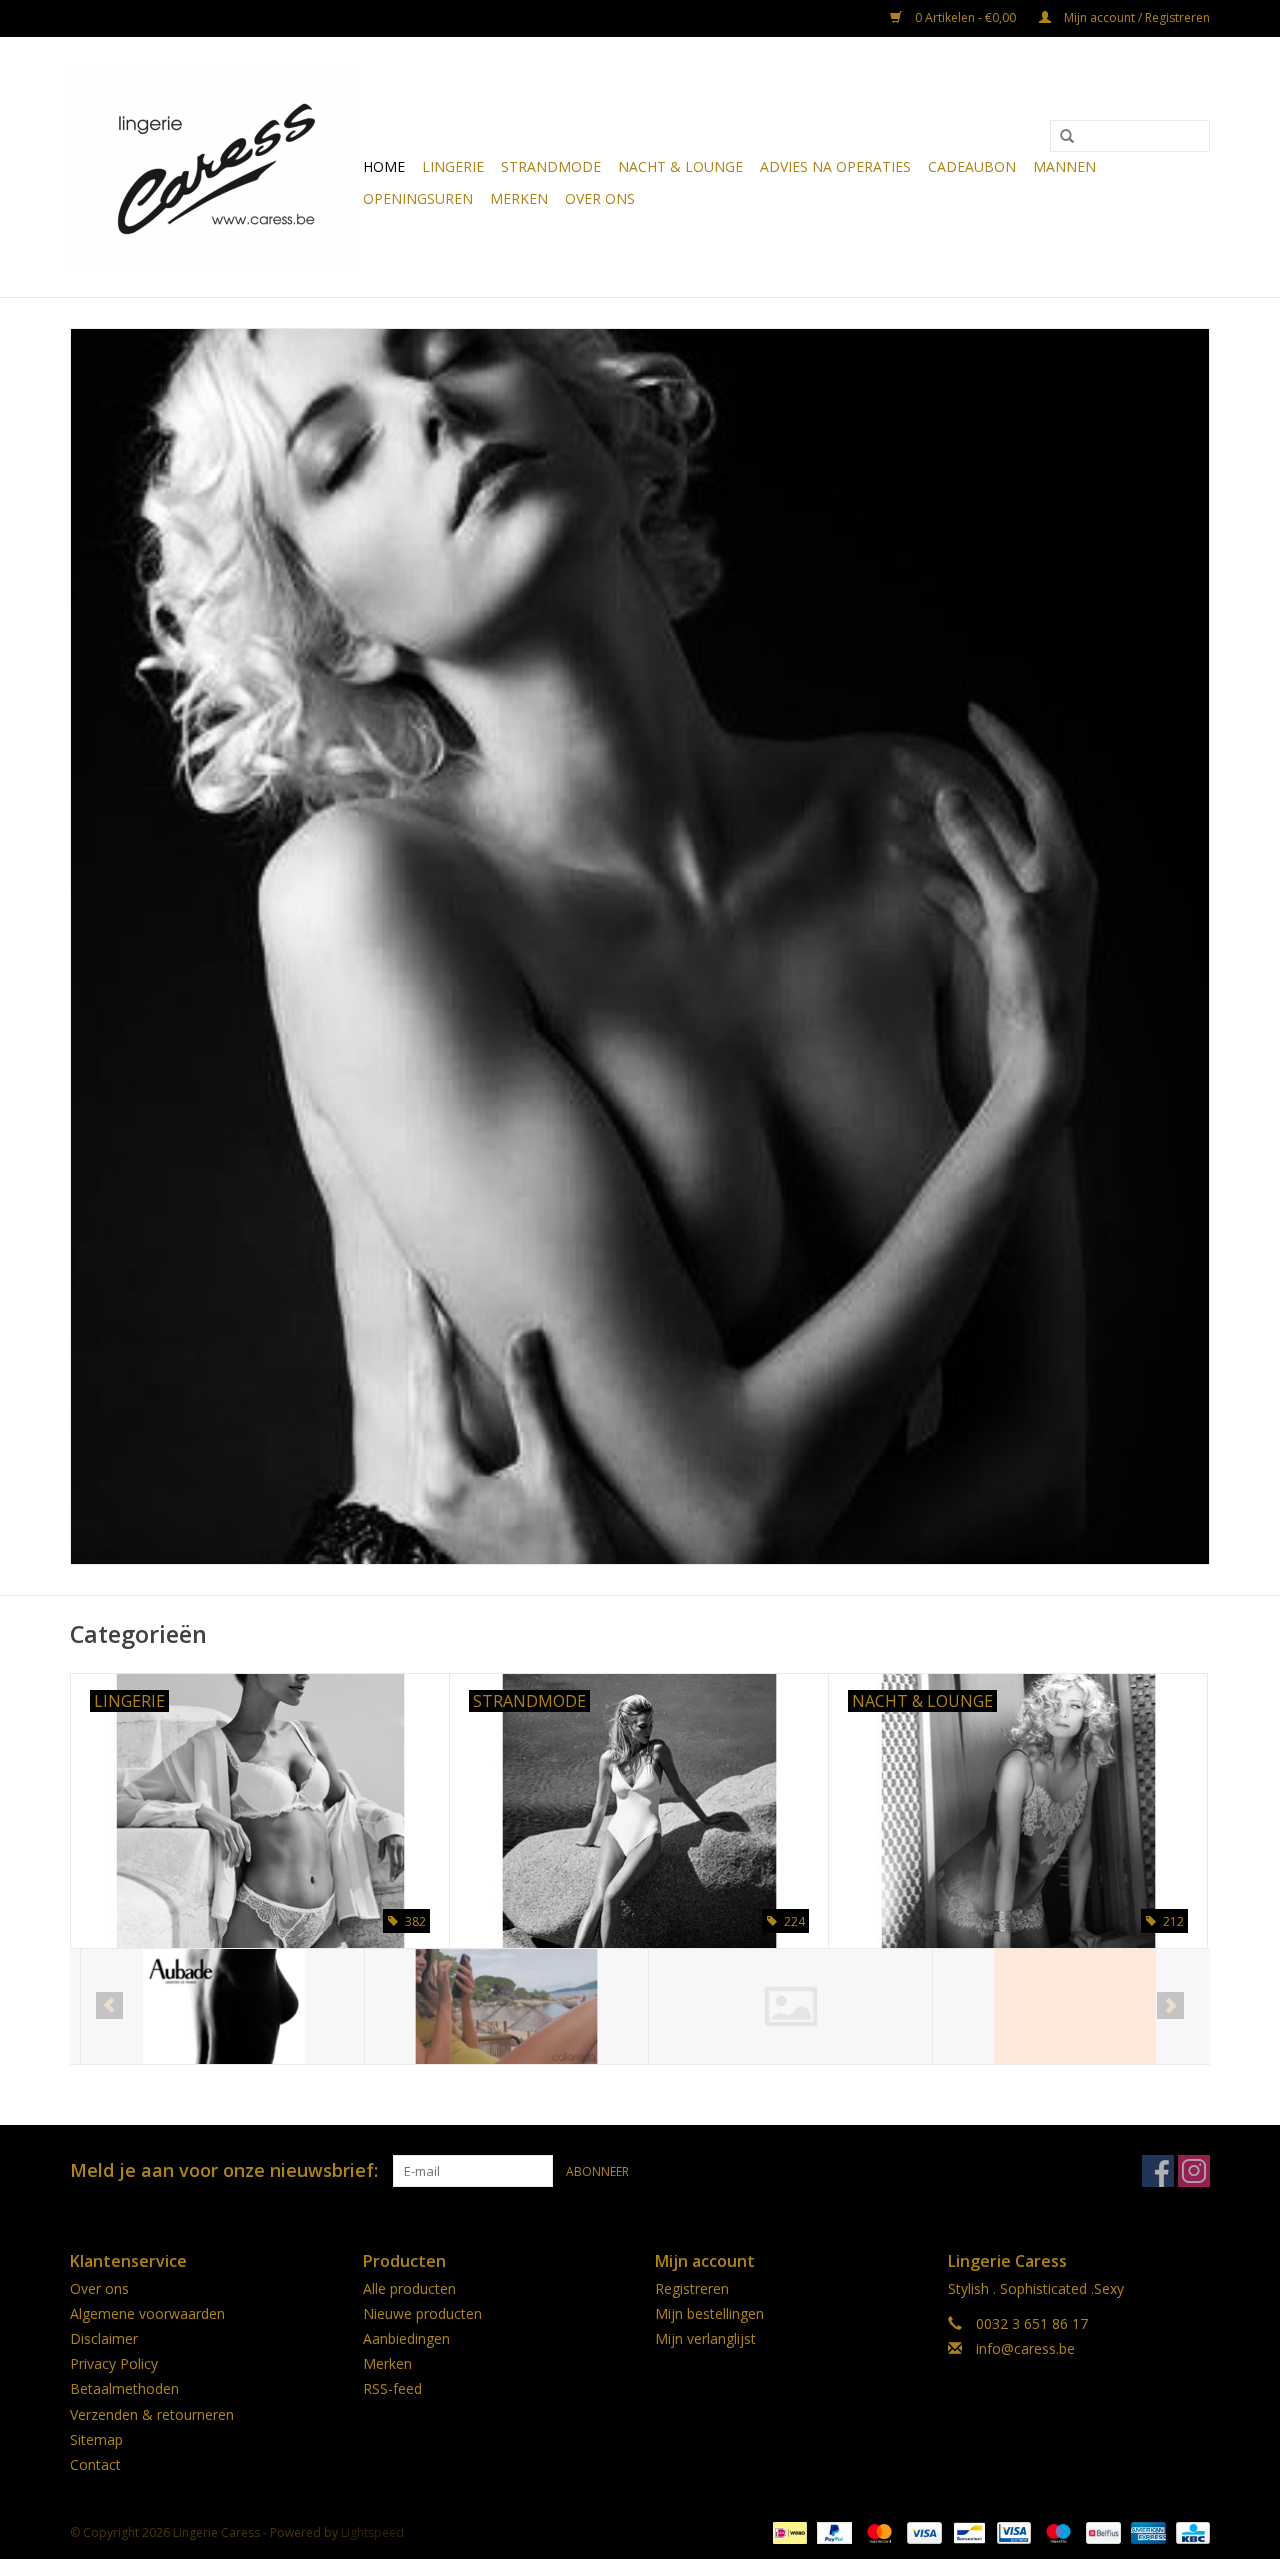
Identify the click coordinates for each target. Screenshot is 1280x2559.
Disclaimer (104, 2338)
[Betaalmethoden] (788, 2531)
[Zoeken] (1067, 137)
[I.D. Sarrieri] (1064, 2006)
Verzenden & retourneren (152, 2414)
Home (384, 166)
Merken (519, 198)
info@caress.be (1025, 2348)
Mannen (1064, 166)
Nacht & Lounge (680, 166)
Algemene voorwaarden (147, 2313)
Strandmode (551, 166)
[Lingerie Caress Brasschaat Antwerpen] (213, 167)
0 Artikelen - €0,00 (965, 17)
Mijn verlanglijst (705, 2338)
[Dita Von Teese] (780, 2006)
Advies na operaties (835, 166)
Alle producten (409, 2288)
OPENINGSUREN (418, 198)
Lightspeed (372, 2532)
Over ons (600, 198)
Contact (95, 2464)
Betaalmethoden (124, 2388)
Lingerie (453, 166)
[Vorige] (109, 2005)
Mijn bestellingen (709, 2313)
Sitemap (96, 2439)
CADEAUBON (972, 166)
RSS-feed (392, 2388)
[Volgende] (1170, 2005)
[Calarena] (496, 2006)
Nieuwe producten (422, 2313)
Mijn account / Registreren (1135, 17)
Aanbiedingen (406, 2338)
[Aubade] (212, 2006)
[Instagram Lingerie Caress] (1194, 2171)
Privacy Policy (114, 2363)
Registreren (692, 2288)
